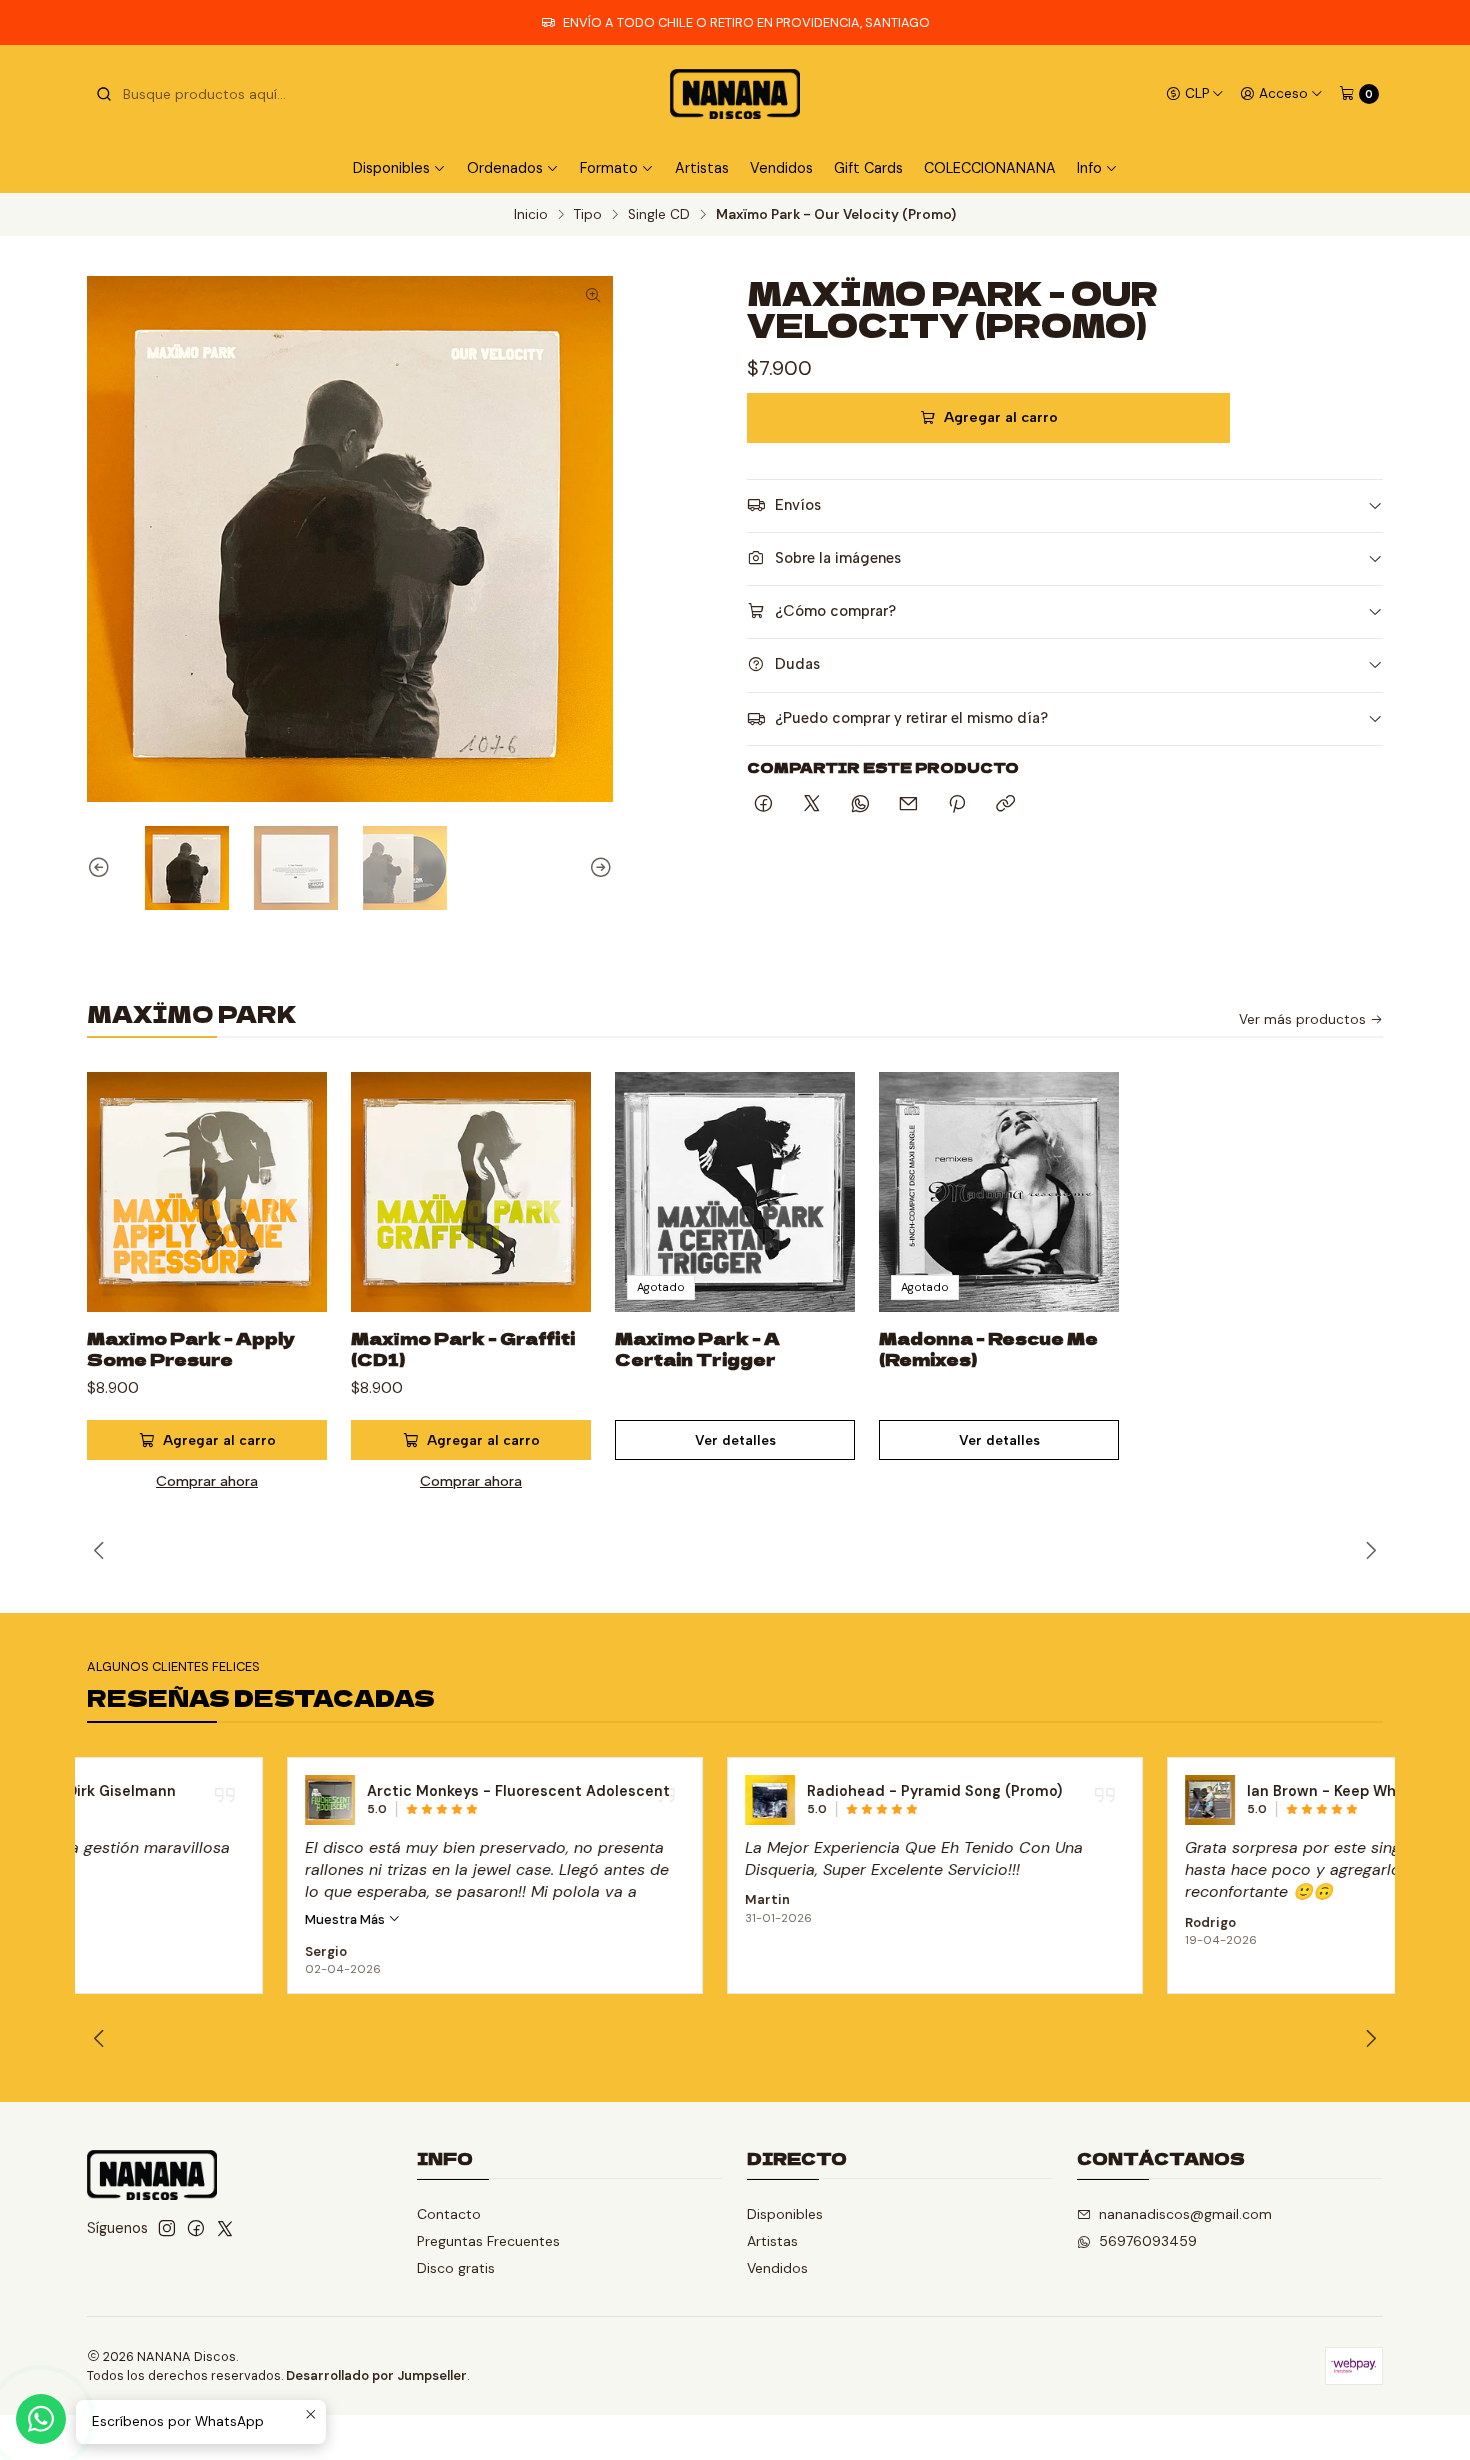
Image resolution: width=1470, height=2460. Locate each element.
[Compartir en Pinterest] (957, 805)
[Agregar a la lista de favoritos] (291, 1168)
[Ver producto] (130, 1800)
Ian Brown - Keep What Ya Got (1155, 1791)
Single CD (659, 215)
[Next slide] (598, 868)
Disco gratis (456, 2268)
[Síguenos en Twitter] (225, 2228)
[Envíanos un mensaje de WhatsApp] (41, 2419)
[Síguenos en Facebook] (196, 2228)
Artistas (702, 168)
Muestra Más (146, 1919)
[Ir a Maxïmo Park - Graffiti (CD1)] (471, 1192)
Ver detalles (735, 1440)
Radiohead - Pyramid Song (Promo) (734, 1791)
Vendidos (781, 168)
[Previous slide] (102, 868)
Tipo (588, 215)
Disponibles (785, 2214)
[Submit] (104, 94)
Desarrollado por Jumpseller (376, 2375)
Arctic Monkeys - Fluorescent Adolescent (318, 1791)
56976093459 (1148, 2241)
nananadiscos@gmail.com (1185, 2214)
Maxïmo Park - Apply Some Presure (191, 1349)
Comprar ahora (207, 1481)
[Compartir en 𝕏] (812, 805)
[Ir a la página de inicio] (735, 94)
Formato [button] (609, 168)
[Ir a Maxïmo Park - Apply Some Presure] (207, 1192)
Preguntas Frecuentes (488, 2241)
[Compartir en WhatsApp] (860, 805)
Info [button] (1089, 168)
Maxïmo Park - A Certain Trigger (697, 1349)
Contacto (449, 2214)
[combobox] (197, 94)
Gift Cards (868, 168)
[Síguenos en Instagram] (167, 2228)
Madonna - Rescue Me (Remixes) (988, 1349)
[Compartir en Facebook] (763, 805)
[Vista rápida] (291, 1216)
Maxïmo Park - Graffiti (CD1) (463, 1349)
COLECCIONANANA (990, 168)
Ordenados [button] (505, 168)
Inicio (531, 215)
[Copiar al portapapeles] (1005, 805)
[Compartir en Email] (908, 805)
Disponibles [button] (391, 168)
